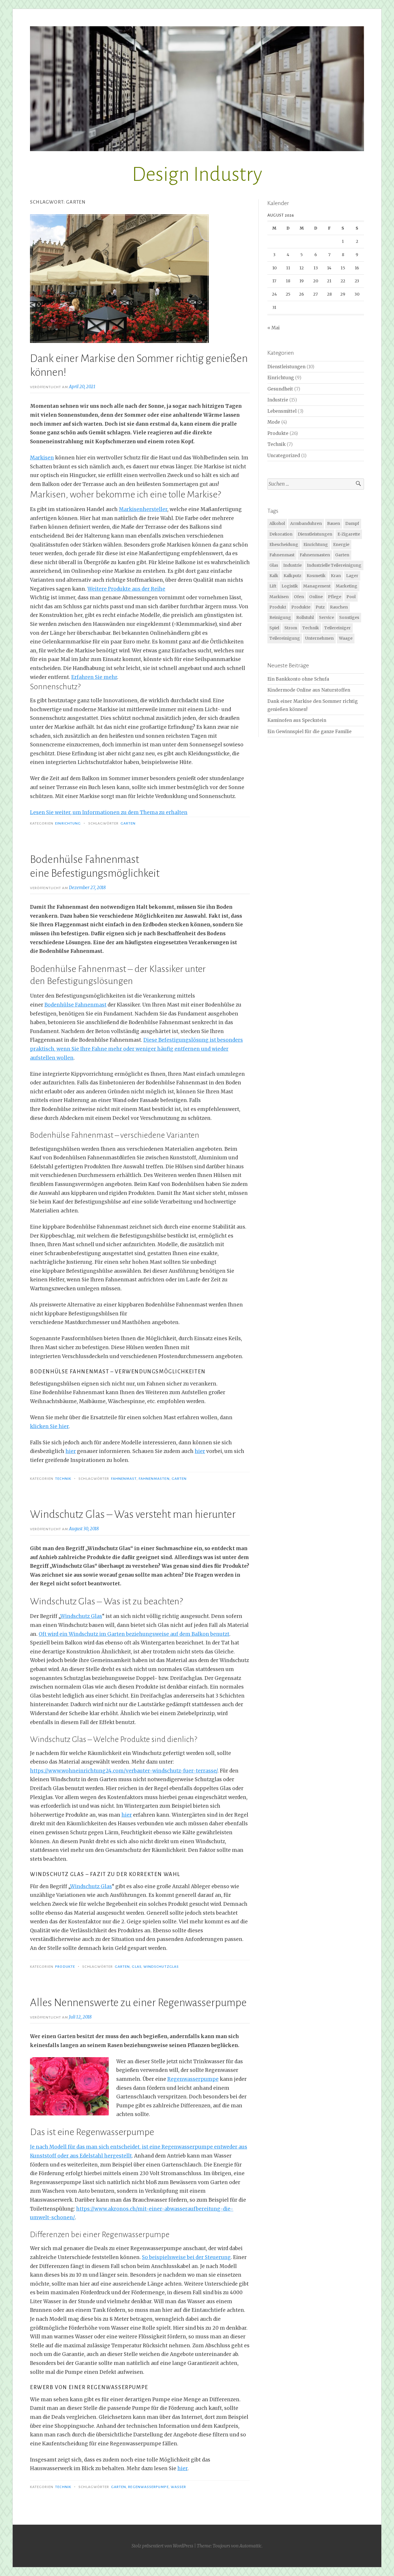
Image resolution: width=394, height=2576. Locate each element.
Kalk (274, 576)
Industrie (278, 400)
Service (327, 617)
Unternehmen (319, 638)
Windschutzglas (161, 1967)
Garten (128, 823)
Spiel (274, 628)
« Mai (274, 328)
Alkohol (277, 523)
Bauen (334, 523)
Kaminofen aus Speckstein (297, 720)
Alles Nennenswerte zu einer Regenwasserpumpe (138, 2003)
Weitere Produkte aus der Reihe (126, 589)
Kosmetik (316, 576)
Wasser (178, 2487)
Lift (273, 586)
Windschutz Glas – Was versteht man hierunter (133, 1514)
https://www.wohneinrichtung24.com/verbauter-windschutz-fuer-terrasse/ (124, 1771)
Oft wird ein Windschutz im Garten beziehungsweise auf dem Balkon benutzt (134, 1634)
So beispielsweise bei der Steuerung (186, 2257)
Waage (346, 638)
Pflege (335, 597)
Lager (352, 576)
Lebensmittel (282, 411)
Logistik (290, 586)
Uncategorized (284, 456)
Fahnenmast (124, 1479)
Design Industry (197, 174)
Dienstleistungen (286, 367)
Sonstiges (349, 617)
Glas (136, 1967)
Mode (274, 422)
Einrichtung (68, 823)
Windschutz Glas (81, 1616)
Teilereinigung (285, 638)
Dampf (352, 523)
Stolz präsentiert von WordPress (162, 2546)
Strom (291, 628)
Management (317, 586)
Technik (63, 1479)
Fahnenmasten (154, 1479)
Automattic (251, 2546)
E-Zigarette (349, 534)
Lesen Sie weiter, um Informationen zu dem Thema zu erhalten (109, 812)
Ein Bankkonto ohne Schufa (298, 679)
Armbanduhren (306, 523)
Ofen (299, 597)
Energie (341, 545)
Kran (336, 576)
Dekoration (281, 534)
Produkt (278, 607)
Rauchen (339, 607)
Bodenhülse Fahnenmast (75, 1005)
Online (316, 597)
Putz (320, 607)
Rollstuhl (305, 617)
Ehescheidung (284, 545)
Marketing (347, 586)
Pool (351, 597)
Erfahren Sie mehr (94, 677)
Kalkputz (292, 576)
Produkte (65, 1967)
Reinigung (280, 617)
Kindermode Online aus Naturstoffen (309, 690)
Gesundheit (280, 389)
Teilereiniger (337, 628)
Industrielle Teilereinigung (334, 565)
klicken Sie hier (49, 1426)
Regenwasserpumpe (193, 2079)
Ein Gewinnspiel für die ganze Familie (309, 732)
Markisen (42, 458)
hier (71, 1451)
